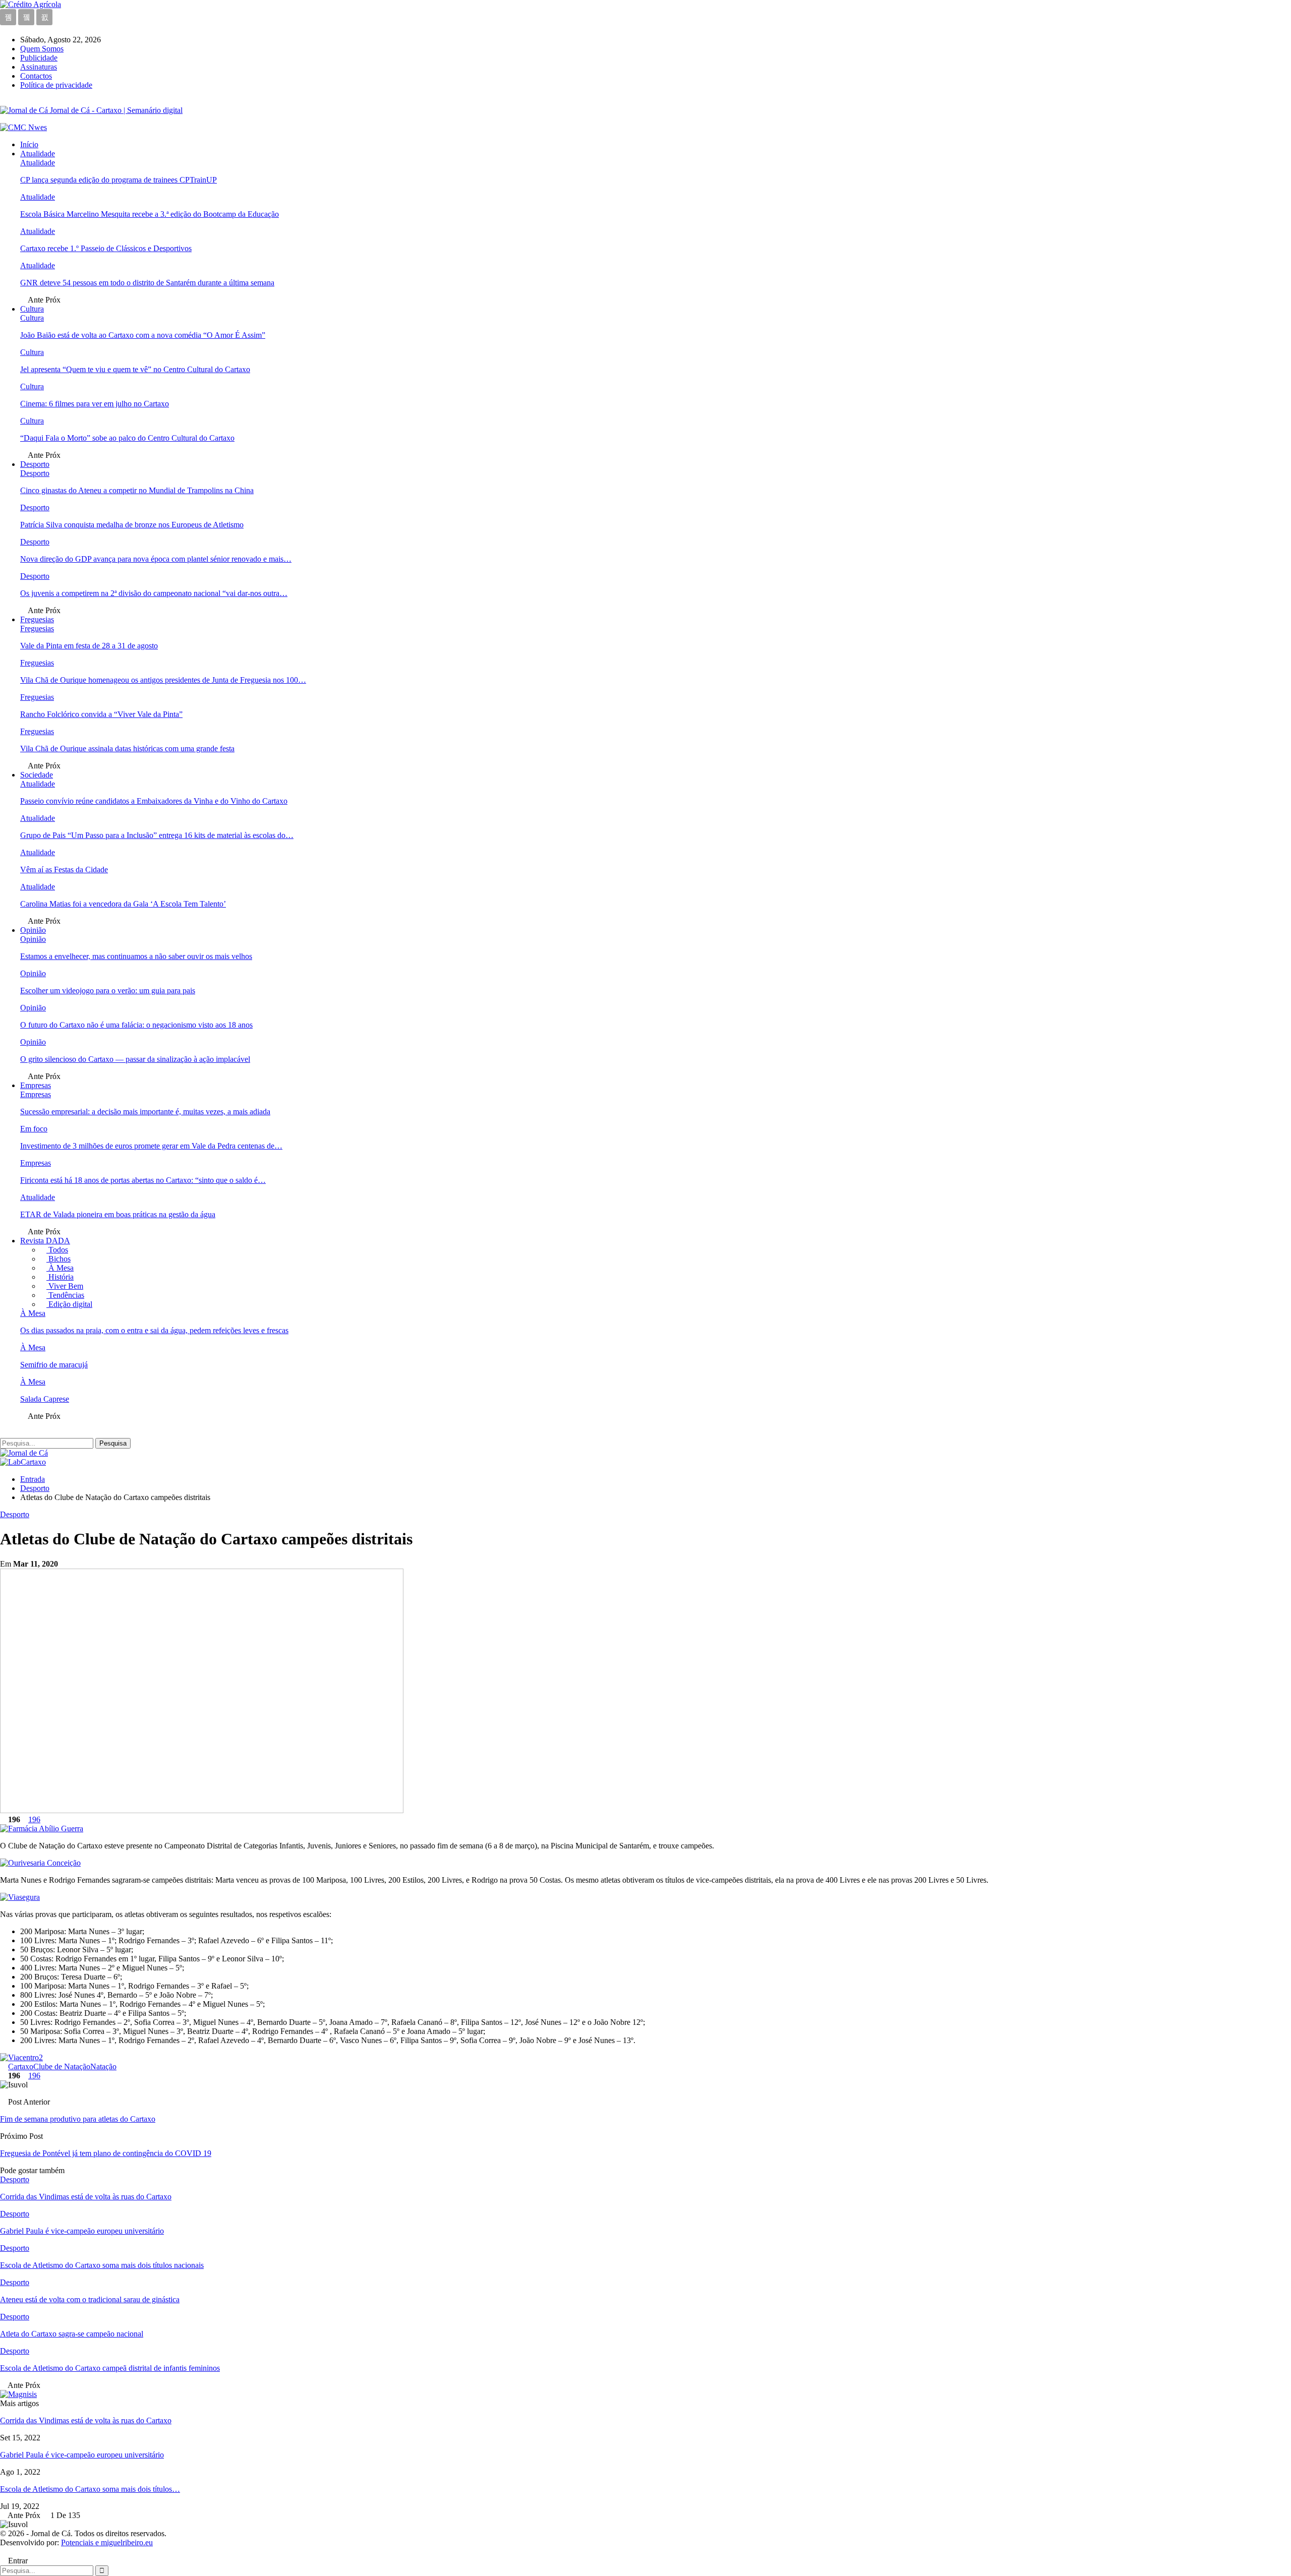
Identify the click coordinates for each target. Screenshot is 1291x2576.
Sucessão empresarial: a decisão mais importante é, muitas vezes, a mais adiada (145, 1112)
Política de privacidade (56, 85)
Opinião (33, 930)
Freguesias (37, 619)
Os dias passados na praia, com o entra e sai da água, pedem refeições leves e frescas (154, 1330)
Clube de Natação (62, 2066)
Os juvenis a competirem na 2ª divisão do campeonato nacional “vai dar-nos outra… (154, 593)
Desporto (35, 464)
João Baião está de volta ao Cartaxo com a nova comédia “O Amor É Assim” (143, 335)
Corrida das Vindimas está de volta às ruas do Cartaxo (86, 2420)
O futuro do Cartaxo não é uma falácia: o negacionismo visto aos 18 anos (136, 1025)
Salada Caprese (45, 1399)
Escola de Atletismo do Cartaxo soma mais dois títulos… (90, 2489)
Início (29, 144)
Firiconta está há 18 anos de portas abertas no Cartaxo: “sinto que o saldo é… (143, 1180)
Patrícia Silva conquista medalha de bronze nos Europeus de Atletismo (132, 525)
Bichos (58, 1259)
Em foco (34, 1129)
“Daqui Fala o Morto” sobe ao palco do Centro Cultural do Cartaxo (127, 438)
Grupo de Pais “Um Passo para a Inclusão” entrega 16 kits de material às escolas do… (157, 835)
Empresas (36, 1085)
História (60, 1277)
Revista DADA (45, 1241)
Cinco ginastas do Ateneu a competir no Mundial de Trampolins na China (137, 490)
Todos (57, 1250)
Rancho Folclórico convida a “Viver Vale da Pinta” (101, 714)
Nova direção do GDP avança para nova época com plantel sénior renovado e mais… (156, 559)
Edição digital (69, 1304)
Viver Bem (65, 1286)
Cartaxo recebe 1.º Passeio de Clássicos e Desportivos (106, 248)
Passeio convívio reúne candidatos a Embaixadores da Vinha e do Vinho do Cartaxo (154, 801)
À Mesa (60, 1268)
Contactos (36, 76)
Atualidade (38, 154)
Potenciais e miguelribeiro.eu (107, 2542)
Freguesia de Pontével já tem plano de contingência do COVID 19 (106, 2153)
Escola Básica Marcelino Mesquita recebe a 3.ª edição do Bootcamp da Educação (150, 214)
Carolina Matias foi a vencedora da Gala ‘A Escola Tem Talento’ (123, 904)
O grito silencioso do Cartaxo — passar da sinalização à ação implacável (135, 1059)
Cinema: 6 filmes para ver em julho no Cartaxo (95, 404)
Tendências (65, 1295)
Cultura (32, 309)
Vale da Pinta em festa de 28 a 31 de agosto (89, 646)
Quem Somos (42, 49)
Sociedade (37, 775)
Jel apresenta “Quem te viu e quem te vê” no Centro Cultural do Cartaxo (135, 369)
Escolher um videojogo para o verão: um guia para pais (108, 991)
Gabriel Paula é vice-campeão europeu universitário (82, 2455)
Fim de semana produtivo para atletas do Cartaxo (78, 2119)
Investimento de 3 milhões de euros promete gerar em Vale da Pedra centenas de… (151, 1146)
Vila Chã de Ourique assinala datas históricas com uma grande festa (127, 748)
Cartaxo (21, 2066)
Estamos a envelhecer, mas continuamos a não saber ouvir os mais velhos (136, 956)
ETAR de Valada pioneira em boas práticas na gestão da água (118, 1214)
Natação (103, 2066)
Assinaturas (39, 67)
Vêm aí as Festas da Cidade (64, 870)
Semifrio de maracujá (54, 1365)
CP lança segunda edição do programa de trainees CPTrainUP (119, 180)
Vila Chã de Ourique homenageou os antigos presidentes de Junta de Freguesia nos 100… (163, 680)
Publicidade (39, 58)
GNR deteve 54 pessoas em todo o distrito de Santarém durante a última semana (147, 283)
